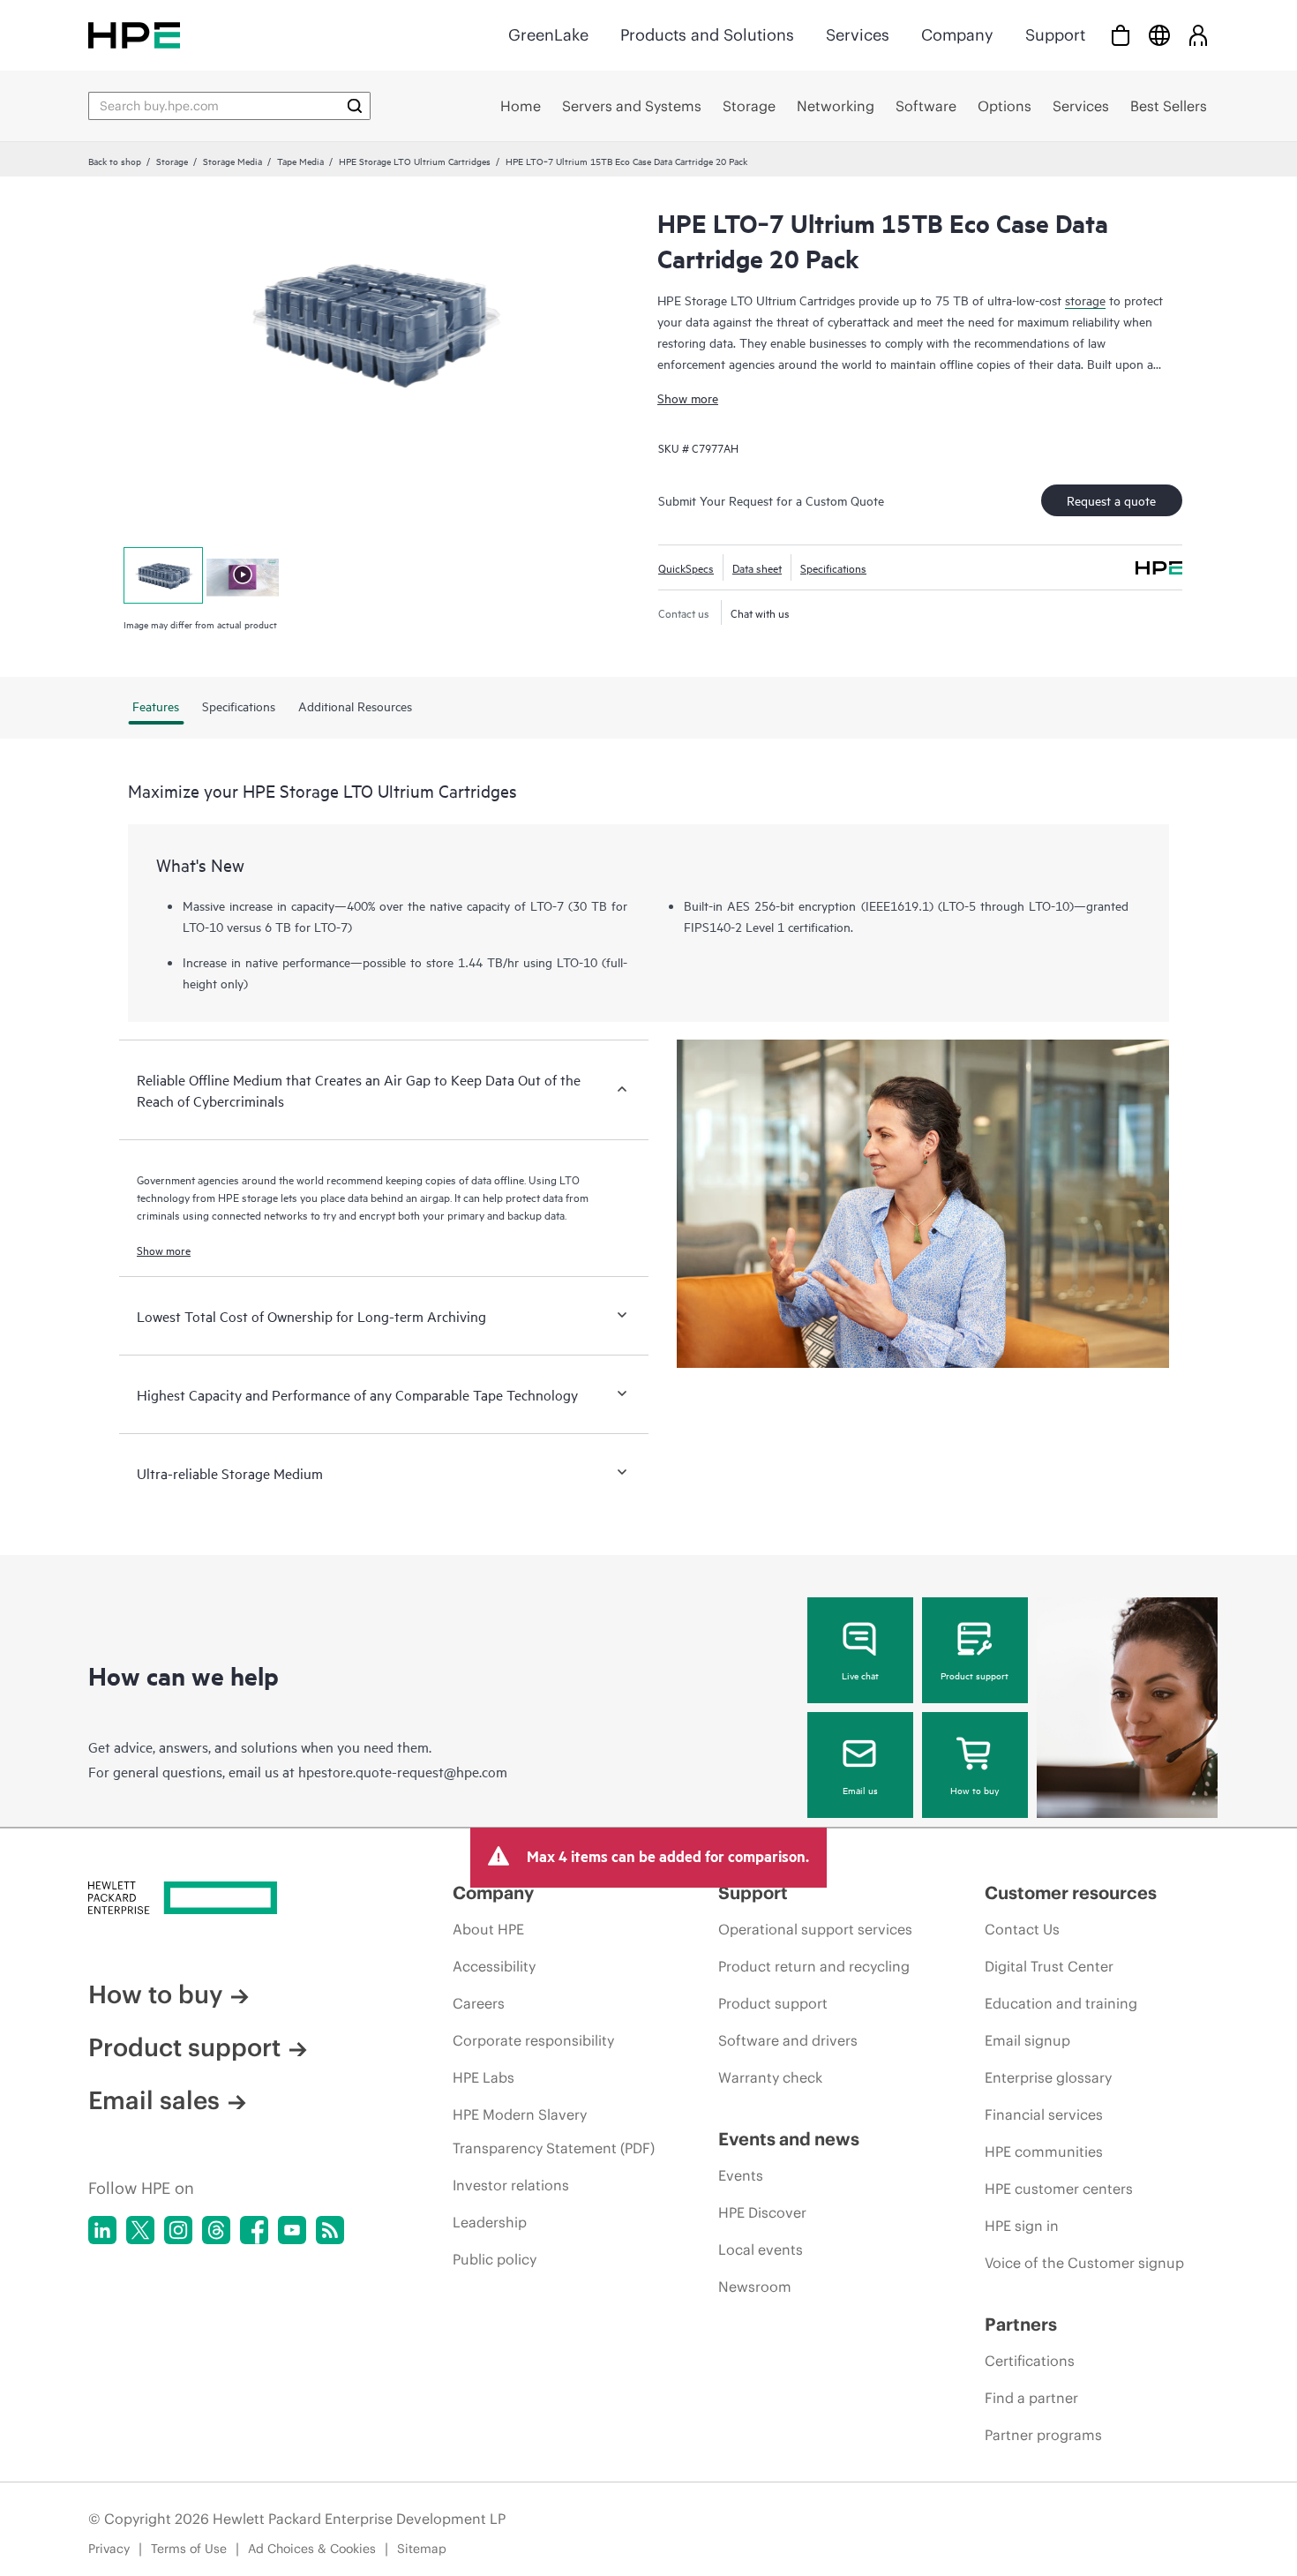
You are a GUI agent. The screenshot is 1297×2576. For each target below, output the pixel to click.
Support (1055, 35)
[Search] (355, 106)
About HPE (488, 1929)
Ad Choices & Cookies (312, 2549)
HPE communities (1044, 2152)
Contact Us (1022, 1929)
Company (957, 35)
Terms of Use (189, 2549)
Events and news (789, 2139)
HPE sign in (1022, 2226)
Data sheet (757, 567)
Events (741, 2175)
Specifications (833, 567)
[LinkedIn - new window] (102, 2230)
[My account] (1198, 35)
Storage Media (232, 161)
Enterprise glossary (1048, 2077)
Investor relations (511, 2185)
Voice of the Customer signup (1084, 2263)
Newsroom (755, 2287)
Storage (172, 161)
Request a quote (1111, 500)
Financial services (1044, 2114)
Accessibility (494, 1966)
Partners (1021, 2324)
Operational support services (815, 1929)
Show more (688, 398)
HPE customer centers (1059, 2189)
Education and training (1061, 2003)
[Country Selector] (1159, 35)
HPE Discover (762, 2212)
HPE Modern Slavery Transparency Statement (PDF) (554, 2131)
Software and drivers (788, 2040)
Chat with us (760, 612)
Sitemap (422, 2549)
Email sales (154, 2100)
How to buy (975, 1790)
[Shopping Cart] (1121, 35)
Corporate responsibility (533, 2040)
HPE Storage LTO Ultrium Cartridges (415, 161)
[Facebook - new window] (254, 2230)
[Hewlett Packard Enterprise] (134, 35)
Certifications (1030, 2361)
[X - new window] (140, 2230)
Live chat (860, 1675)
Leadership (490, 2222)
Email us (860, 1790)
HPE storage (248, 1197)
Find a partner (1031, 2398)
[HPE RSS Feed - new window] (330, 2230)
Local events (761, 2249)
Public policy (495, 2259)
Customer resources (1071, 1893)
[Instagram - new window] (178, 2230)
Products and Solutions (707, 35)
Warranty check (770, 2077)
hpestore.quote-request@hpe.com (403, 1771)
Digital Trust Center (1049, 1966)
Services (858, 35)
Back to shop (115, 161)
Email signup (1027, 2040)
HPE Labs (484, 2077)
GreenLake (548, 35)
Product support (975, 1675)
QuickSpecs (686, 567)
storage (1085, 300)
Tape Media (300, 161)
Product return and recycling (814, 1966)
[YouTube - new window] (292, 2230)
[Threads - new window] (216, 2230)
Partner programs (1043, 2435)
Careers (479, 2003)
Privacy (109, 2549)
